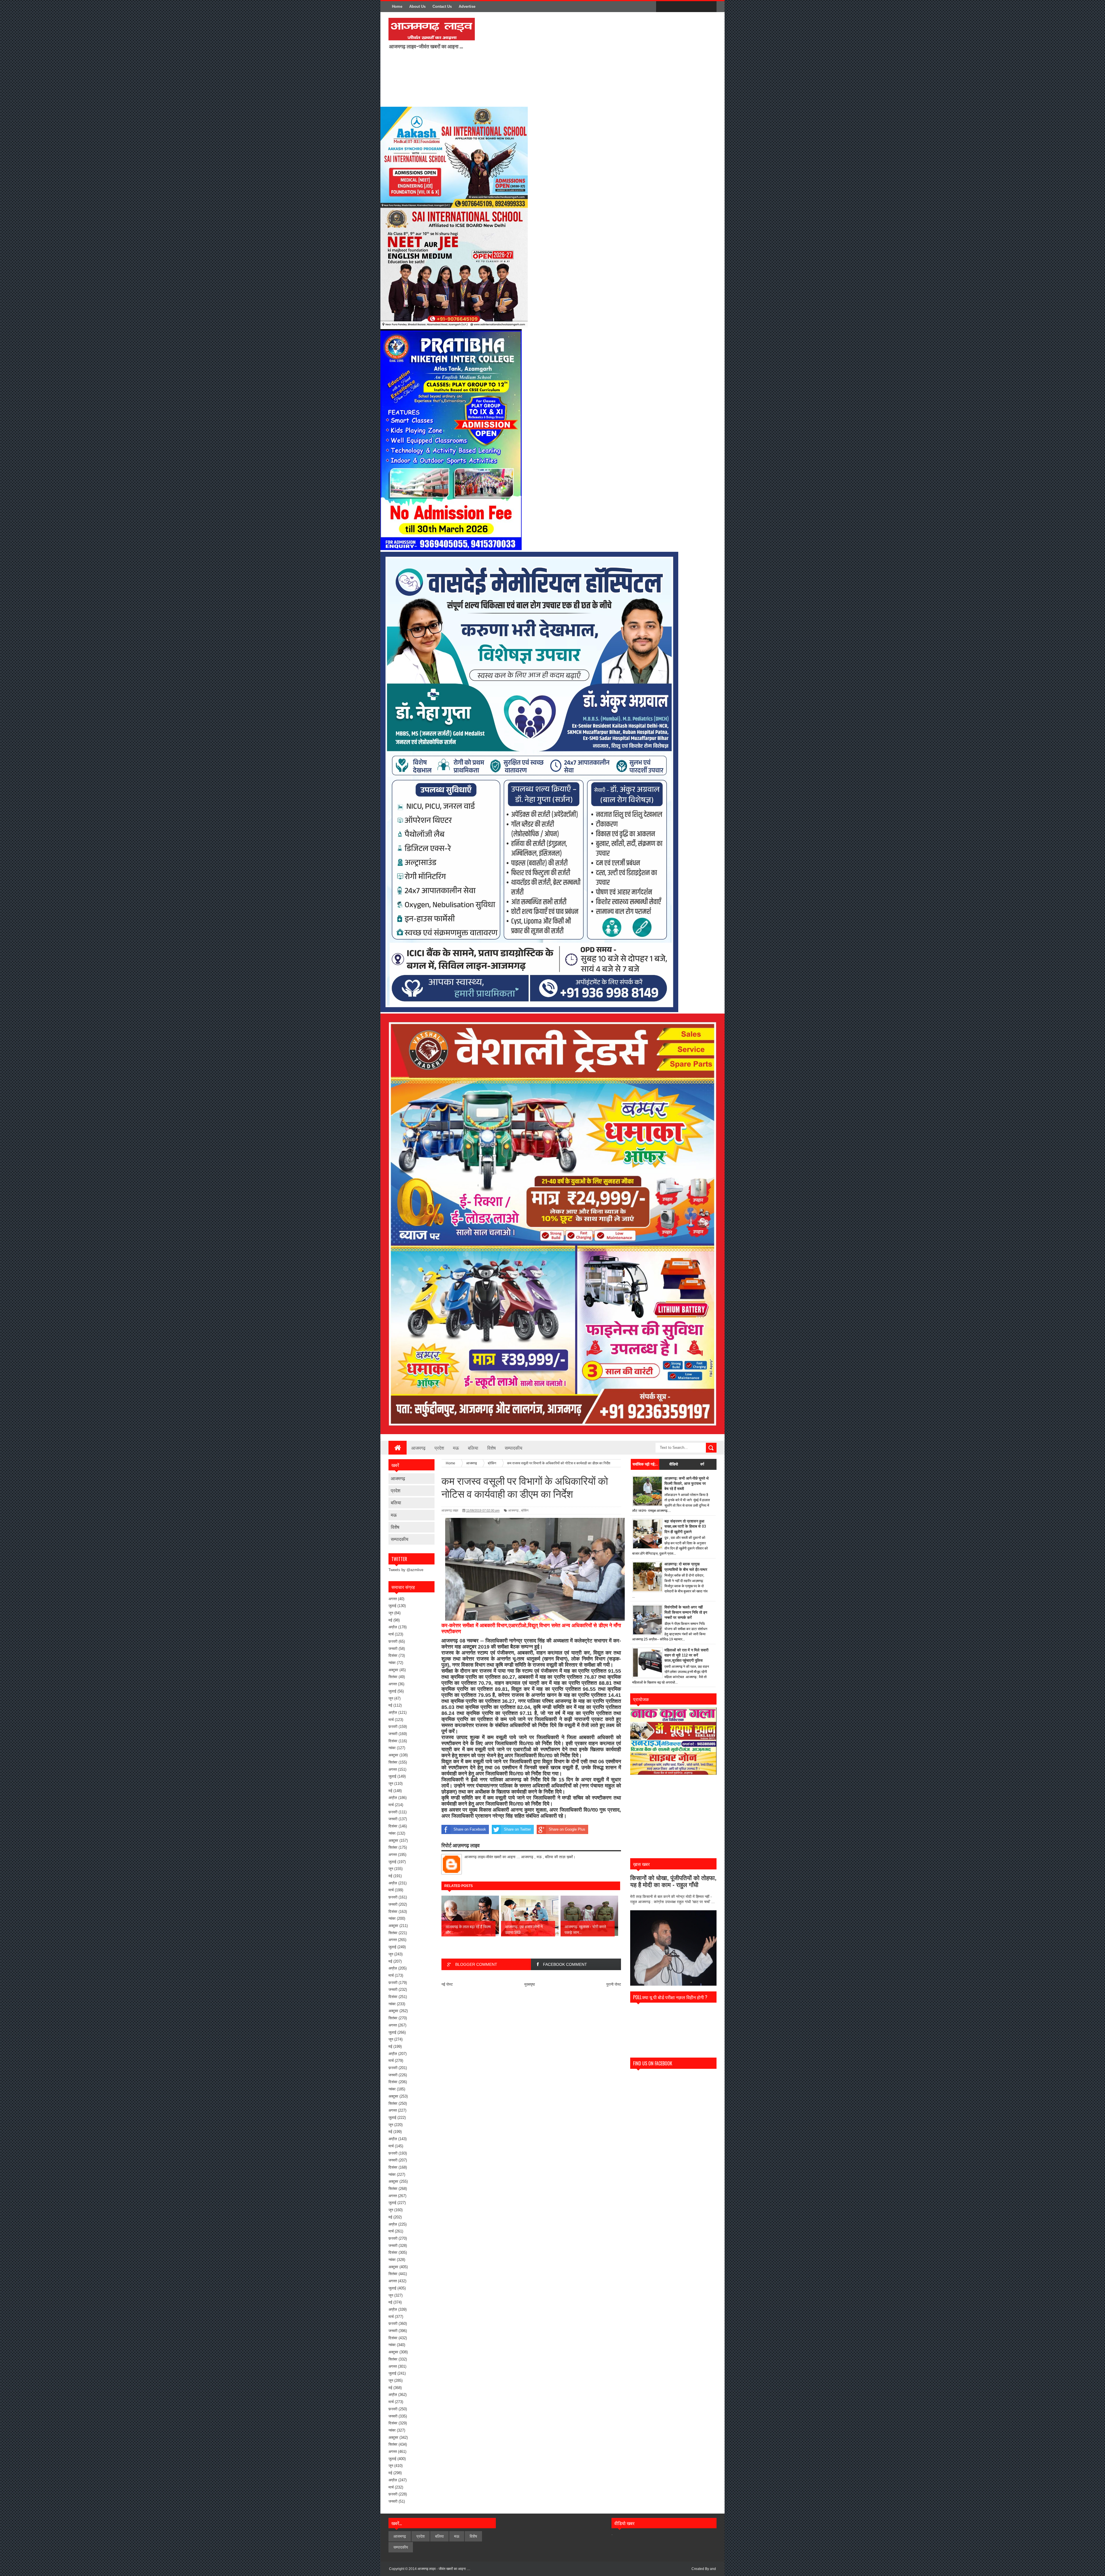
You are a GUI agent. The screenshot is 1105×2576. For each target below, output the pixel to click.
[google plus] (710, 7)
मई (390, 1620)
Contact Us (442, 6)
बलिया (473, 1448)
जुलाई (392, 1606)
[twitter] (674, 7)
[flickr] (686, 7)
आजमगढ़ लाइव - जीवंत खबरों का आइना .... (444, 2569)
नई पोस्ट (447, 1984)
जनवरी (393, 1649)
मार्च (391, 1634)
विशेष (491, 1448)
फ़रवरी (393, 1641)
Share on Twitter (517, 1829)
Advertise (467, 6)
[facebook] (662, 7)
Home (397, 6)
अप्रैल (393, 1627)
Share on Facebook (470, 1829)
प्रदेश (439, 1448)
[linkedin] (698, 7)
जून (391, 1613)
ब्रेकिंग (525, 1510)
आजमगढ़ (398, 1478)
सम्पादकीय (514, 1448)
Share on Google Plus (567, 1829)
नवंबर (392, 1663)
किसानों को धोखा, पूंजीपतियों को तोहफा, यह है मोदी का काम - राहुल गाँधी (673, 1881)
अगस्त (393, 1599)
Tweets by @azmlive (406, 1570)
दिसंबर (393, 1656)
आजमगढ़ (418, 1448)
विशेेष (395, 1527)
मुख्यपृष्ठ (530, 1984)
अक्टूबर (393, 1670)
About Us (417, 6)
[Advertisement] (555, 59)
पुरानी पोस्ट (614, 1984)
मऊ (456, 1448)
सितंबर (393, 1677)
